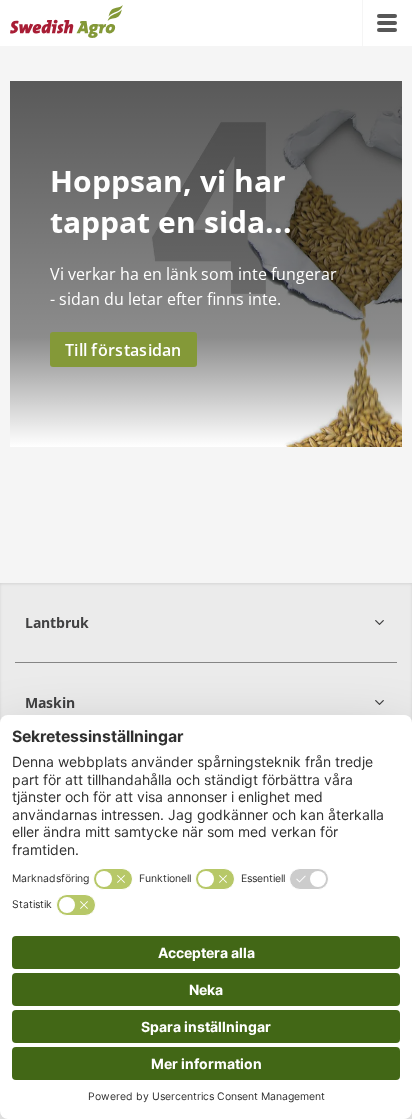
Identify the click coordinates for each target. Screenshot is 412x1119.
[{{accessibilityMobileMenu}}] (387, 23)
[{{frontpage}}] (66, 23)
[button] (206, 622)
